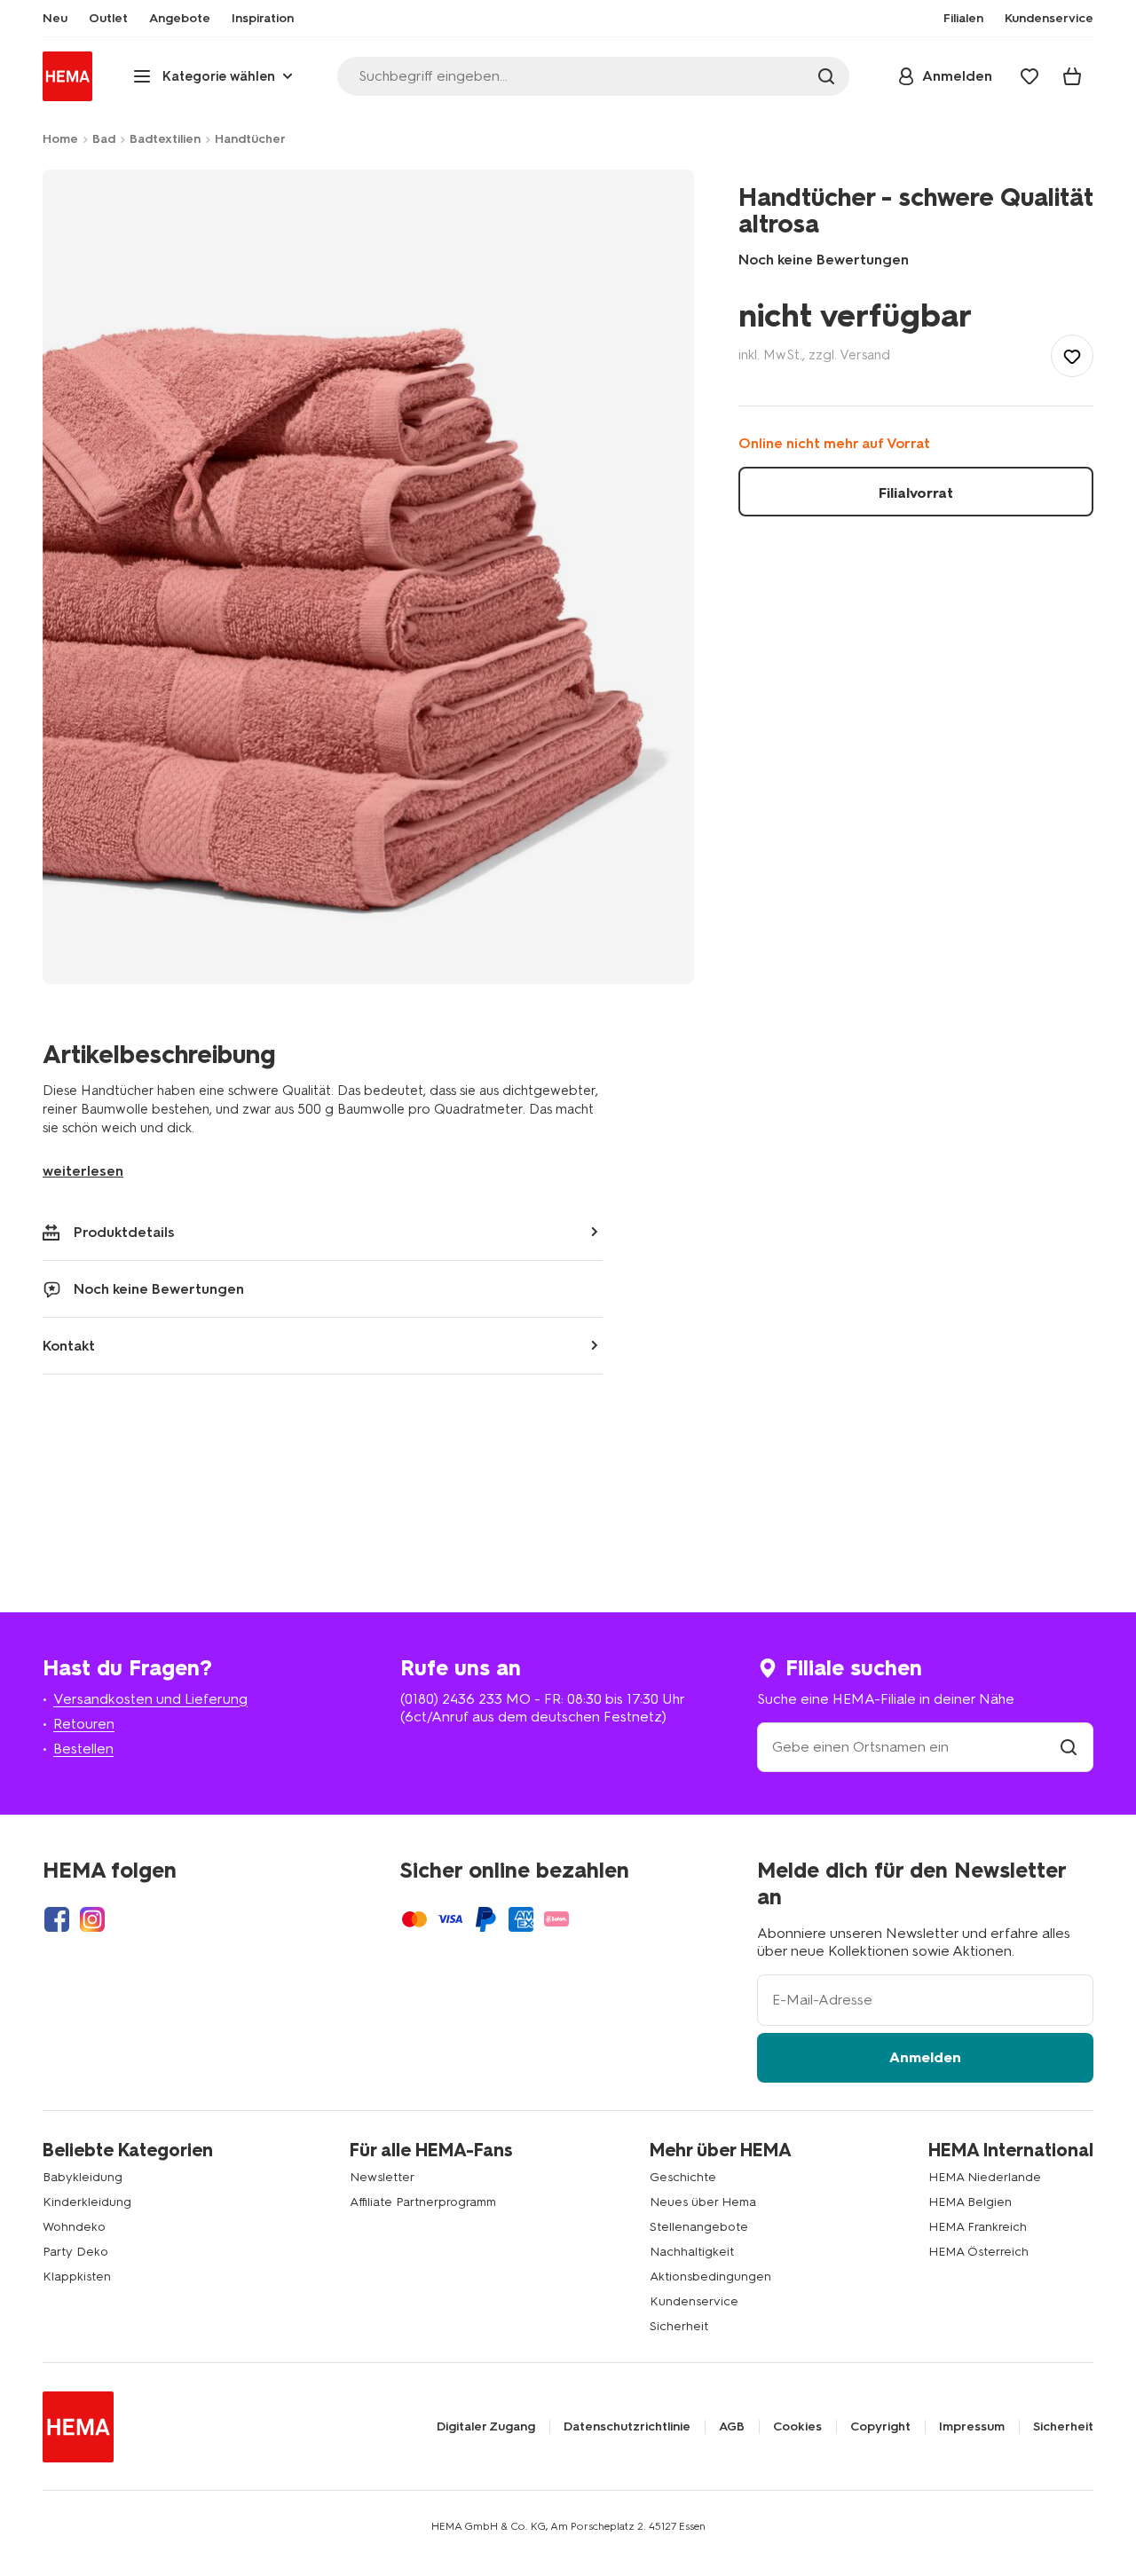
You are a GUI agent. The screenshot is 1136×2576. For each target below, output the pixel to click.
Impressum (972, 2427)
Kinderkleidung (87, 2202)
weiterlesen (83, 1171)
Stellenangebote (699, 2227)
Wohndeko (74, 2227)
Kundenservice (694, 2301)
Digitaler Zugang (486, 2427)
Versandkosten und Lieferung (150, 1699)
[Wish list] (1029, 76)
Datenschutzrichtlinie (627, 2427)
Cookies (797, 2427)
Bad (104, 139)
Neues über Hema (703, 2202)
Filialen (963, 19)
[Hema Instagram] (92, 1919)
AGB (732, 2427)
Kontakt (69, 1346)
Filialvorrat (916, 493)
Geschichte (683, 2177)
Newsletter (382, 2177)
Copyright (880, 2427)
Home (60, 139)
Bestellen (83, 1749)
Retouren (84, 1724)
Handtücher (250, 139)
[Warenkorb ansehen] (1072, 76)
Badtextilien (165, 139)
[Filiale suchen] (1069, 1747)
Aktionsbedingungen (710, 2277)
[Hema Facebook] (57, 1919)
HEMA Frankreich (978, 2227)
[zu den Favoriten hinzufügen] (1072, 356)
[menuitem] (55, 19)
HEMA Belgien (970, 2202)
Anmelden (925, 2057)
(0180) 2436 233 (451, 1699)
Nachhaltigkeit (692, 2252)
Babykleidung (83, 2177)
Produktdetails (124, 1232)
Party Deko (75, 2252)
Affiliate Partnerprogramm (423, 2202)
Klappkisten (77, 2277)
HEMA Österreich (978, 2252)
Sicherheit (679, 2326)
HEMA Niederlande (985, 2177)
